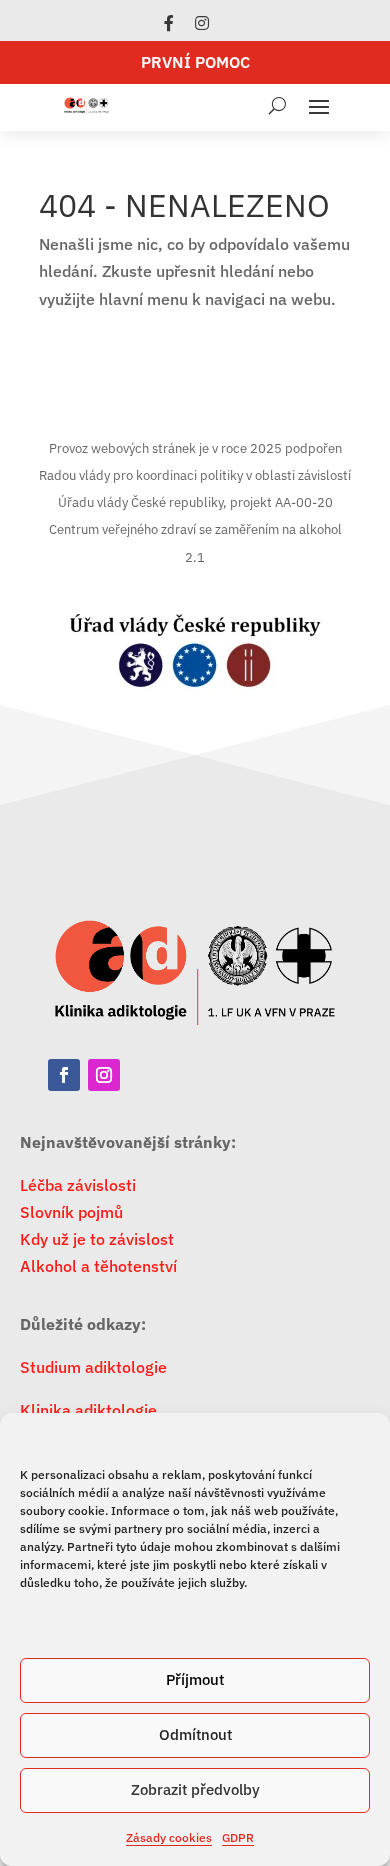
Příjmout (195, 1679)
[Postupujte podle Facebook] (64, 1075)
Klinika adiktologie (88, 1410)
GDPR (238, 1837)
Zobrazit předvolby (195, 1789)
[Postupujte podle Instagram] (104, 1075)
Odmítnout (195, 1734)
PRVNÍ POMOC (195, 62)
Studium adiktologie (93, 1367)
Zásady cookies (169, 1837)
